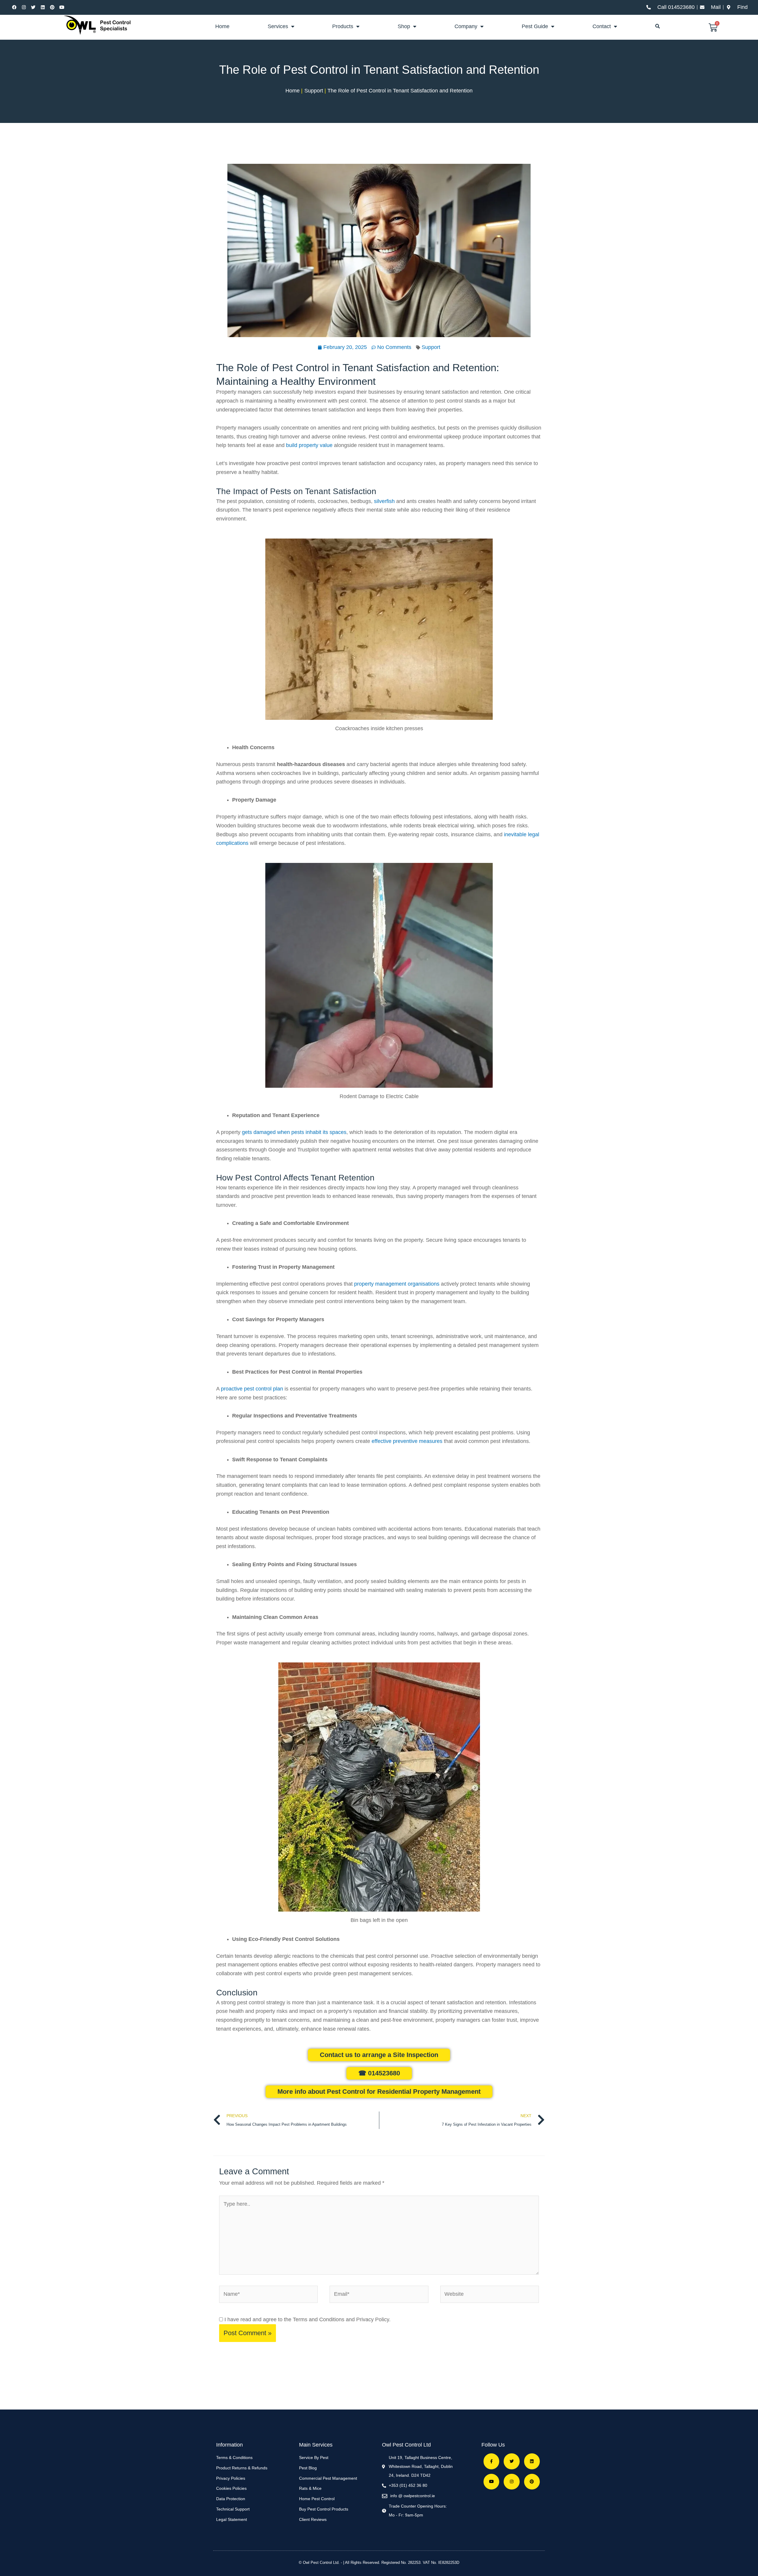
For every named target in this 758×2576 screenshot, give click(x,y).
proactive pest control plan (252, 1389)
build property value (309, 445)
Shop (404, 26)
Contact (602, 26)
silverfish (384, 501)
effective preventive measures (407, 1441)
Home (222, 26)
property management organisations (397, 1284)
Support (431, 347)
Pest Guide (535, 26)
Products (343, 26)
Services (278, 26)
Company (466, 26)
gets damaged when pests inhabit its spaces (294, 1132)
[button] (658, 26)
